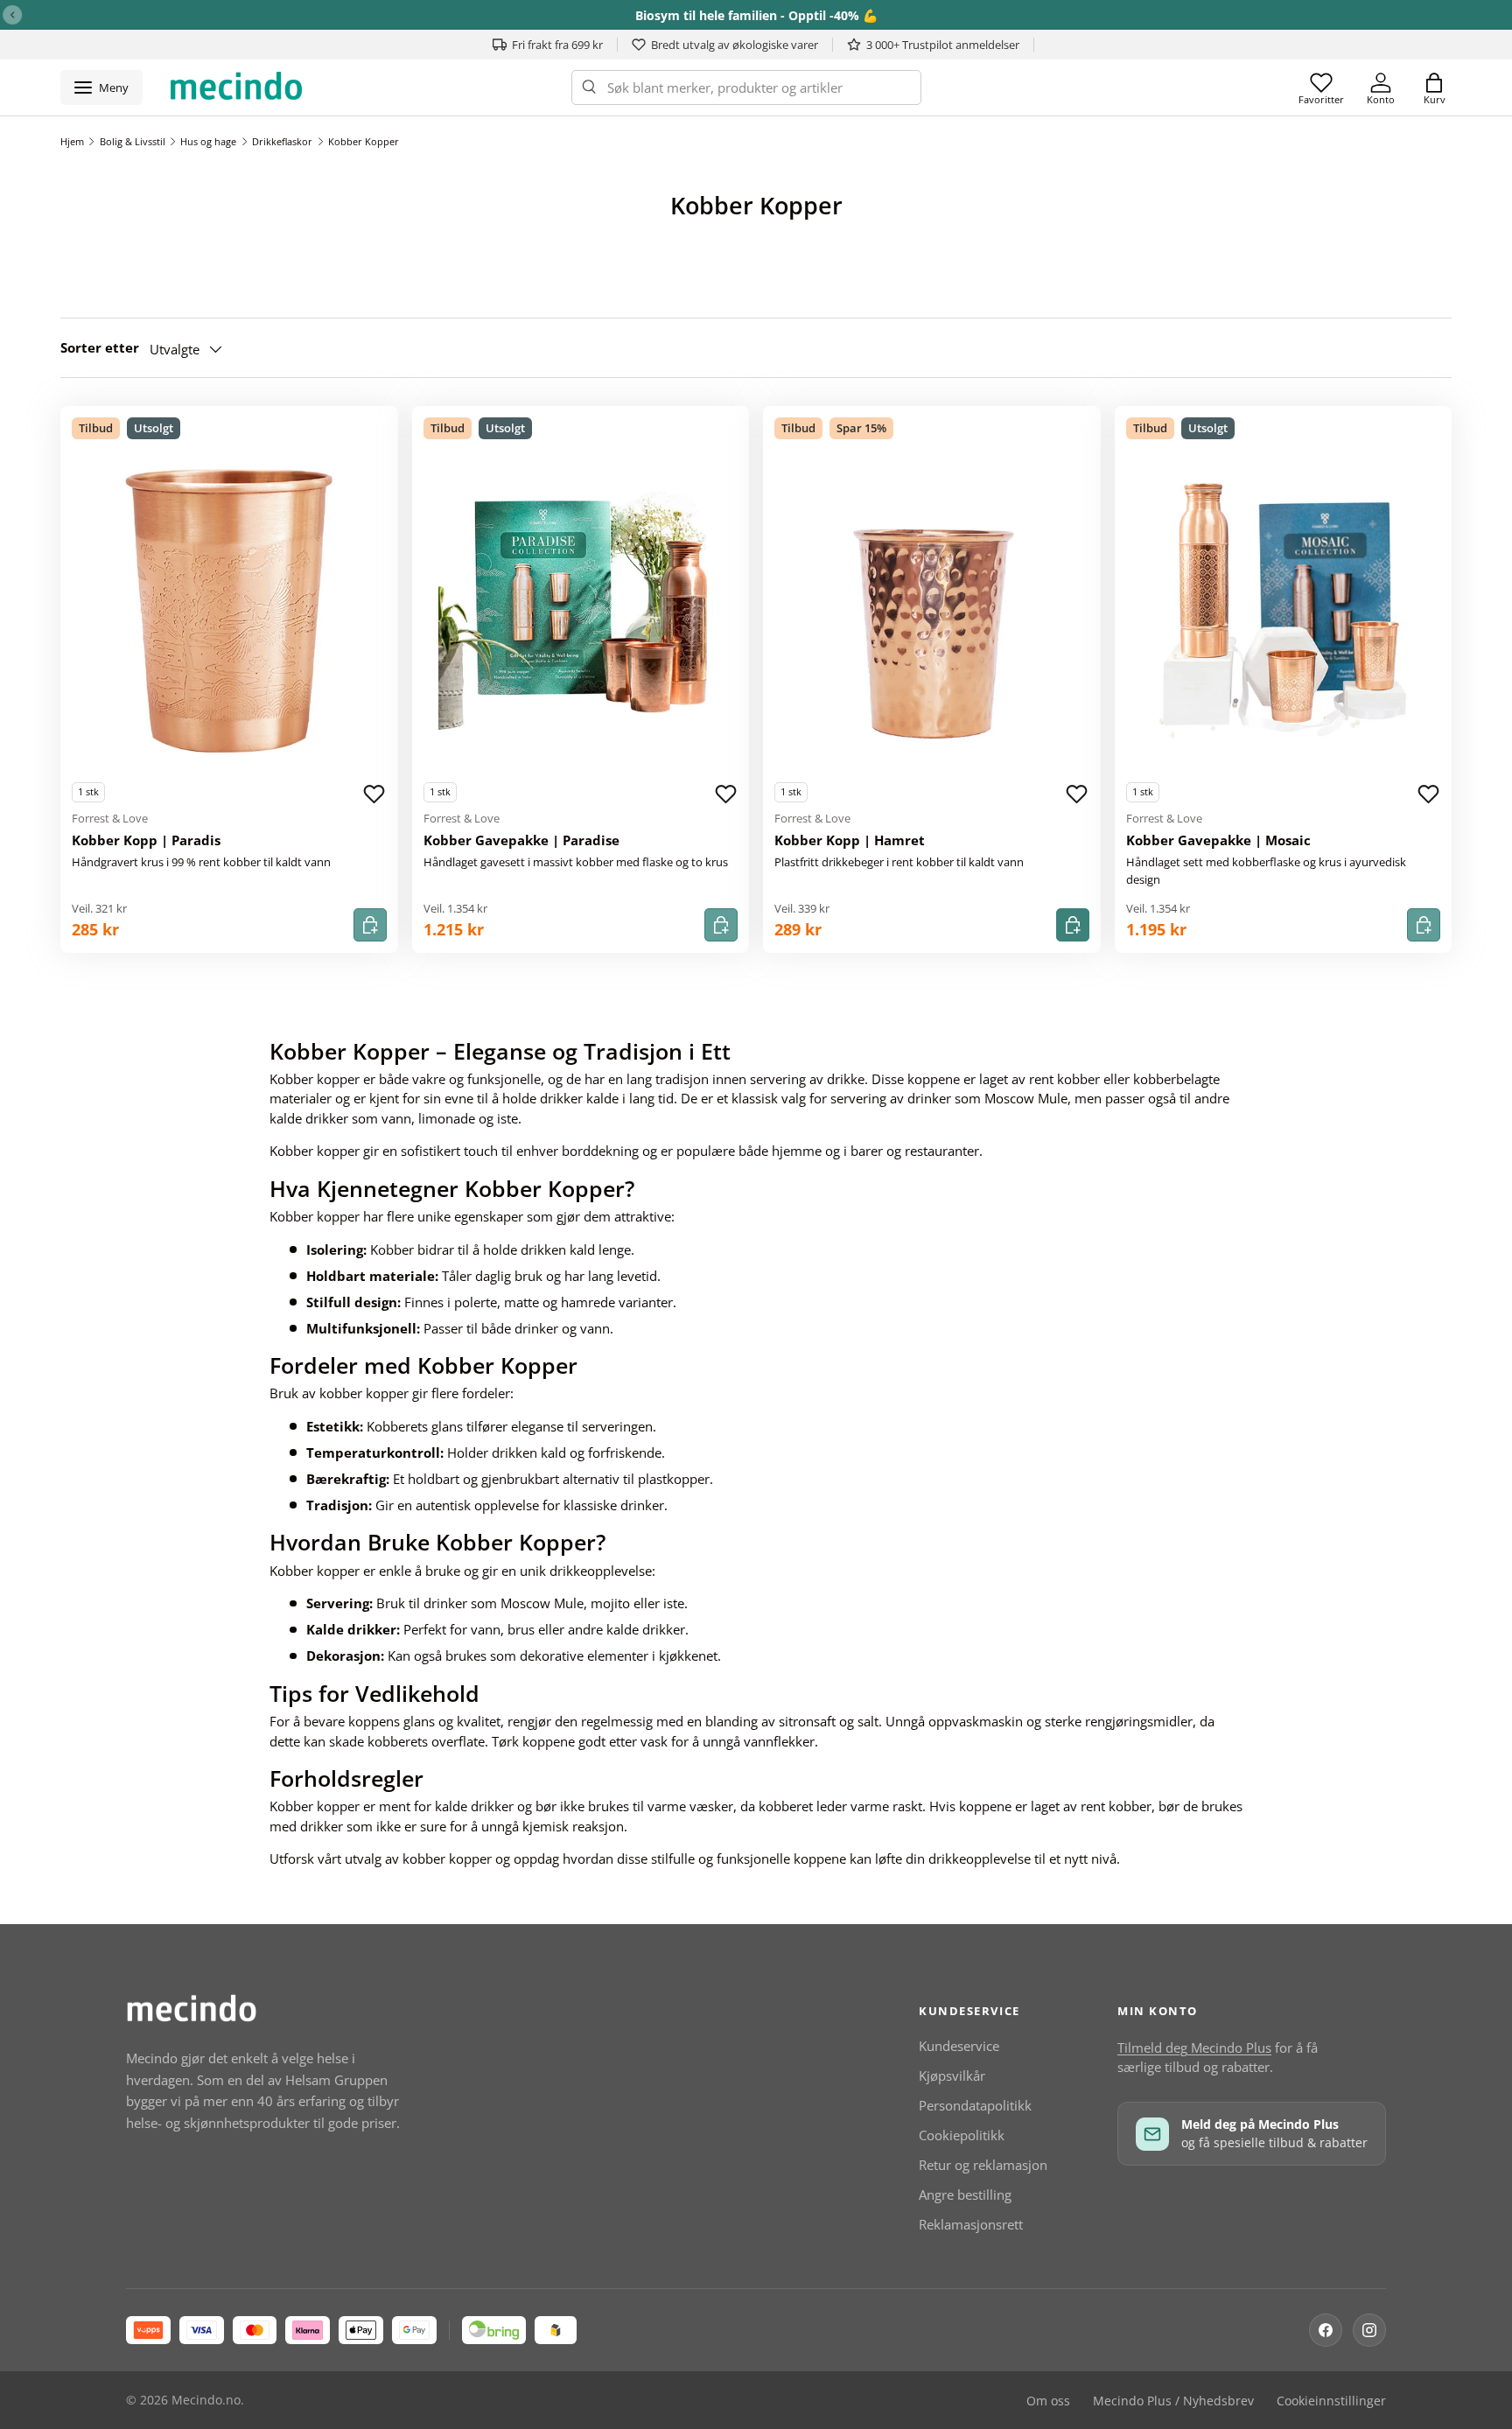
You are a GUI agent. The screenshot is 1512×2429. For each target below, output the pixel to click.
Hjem (72, 141)
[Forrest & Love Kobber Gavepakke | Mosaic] (1284, 611)
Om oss (1048, 2401)
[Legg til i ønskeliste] (374, 794)
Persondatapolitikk (975, 2105)
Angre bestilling (965, 2194)
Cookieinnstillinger (1331, 2401)
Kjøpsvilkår (952, 2075)
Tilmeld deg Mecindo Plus (1194, 2047)
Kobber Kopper (364, 141)
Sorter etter (100, 347)
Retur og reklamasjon (983, 2165)
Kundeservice (959, 2046)
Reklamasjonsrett (971, 2224)
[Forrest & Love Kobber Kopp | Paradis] (229, 611)
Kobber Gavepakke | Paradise (521, 840)
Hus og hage (208, 141)
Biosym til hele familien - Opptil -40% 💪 (756, 15)
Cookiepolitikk (962, 2135)
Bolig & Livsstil (133, 141)
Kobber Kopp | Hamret (850, 840)
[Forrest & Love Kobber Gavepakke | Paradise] (581, 611)
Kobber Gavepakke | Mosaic (1218, 840)
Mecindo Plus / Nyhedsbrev (1173, 2401)
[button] (1434, 87)
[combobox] (746, 87)
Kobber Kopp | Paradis (146, 840)
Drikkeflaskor (282, 141)
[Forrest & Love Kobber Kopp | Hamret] (932, 611)
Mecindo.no (206, 2400)
